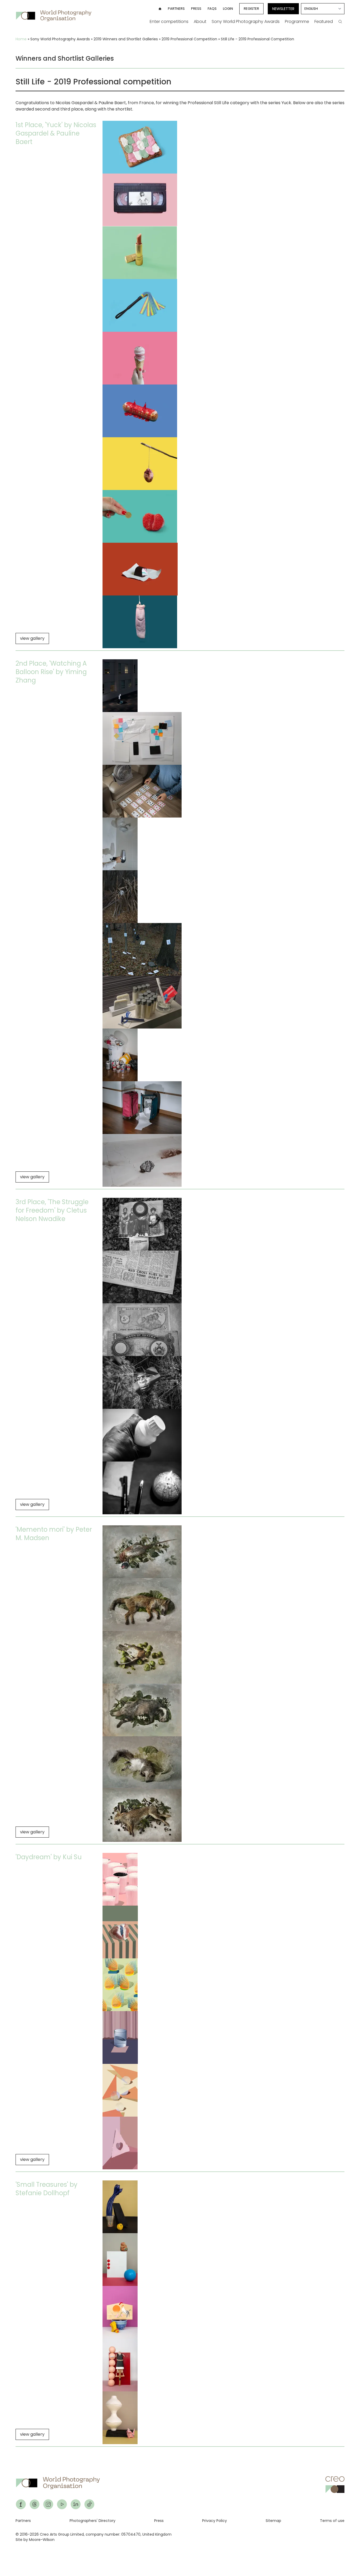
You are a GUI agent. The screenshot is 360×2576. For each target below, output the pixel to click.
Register (251, 9)
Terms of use (332, 2521)
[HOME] (160, 9)
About (200, 21)
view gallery (32, 638)
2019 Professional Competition (189, 39)
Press (196, 9)
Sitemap (273, 2521)
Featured (324, 21)
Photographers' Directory (93, 2521)
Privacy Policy (215, 2521)
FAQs (212, 9)
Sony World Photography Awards (246, 21)
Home (21, 39)
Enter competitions (169, 21)
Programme (297, 21)
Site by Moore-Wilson (35, 2540)
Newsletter (283, 9)
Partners (176, 9)
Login (228, 9)
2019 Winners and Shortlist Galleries (126, 39)
